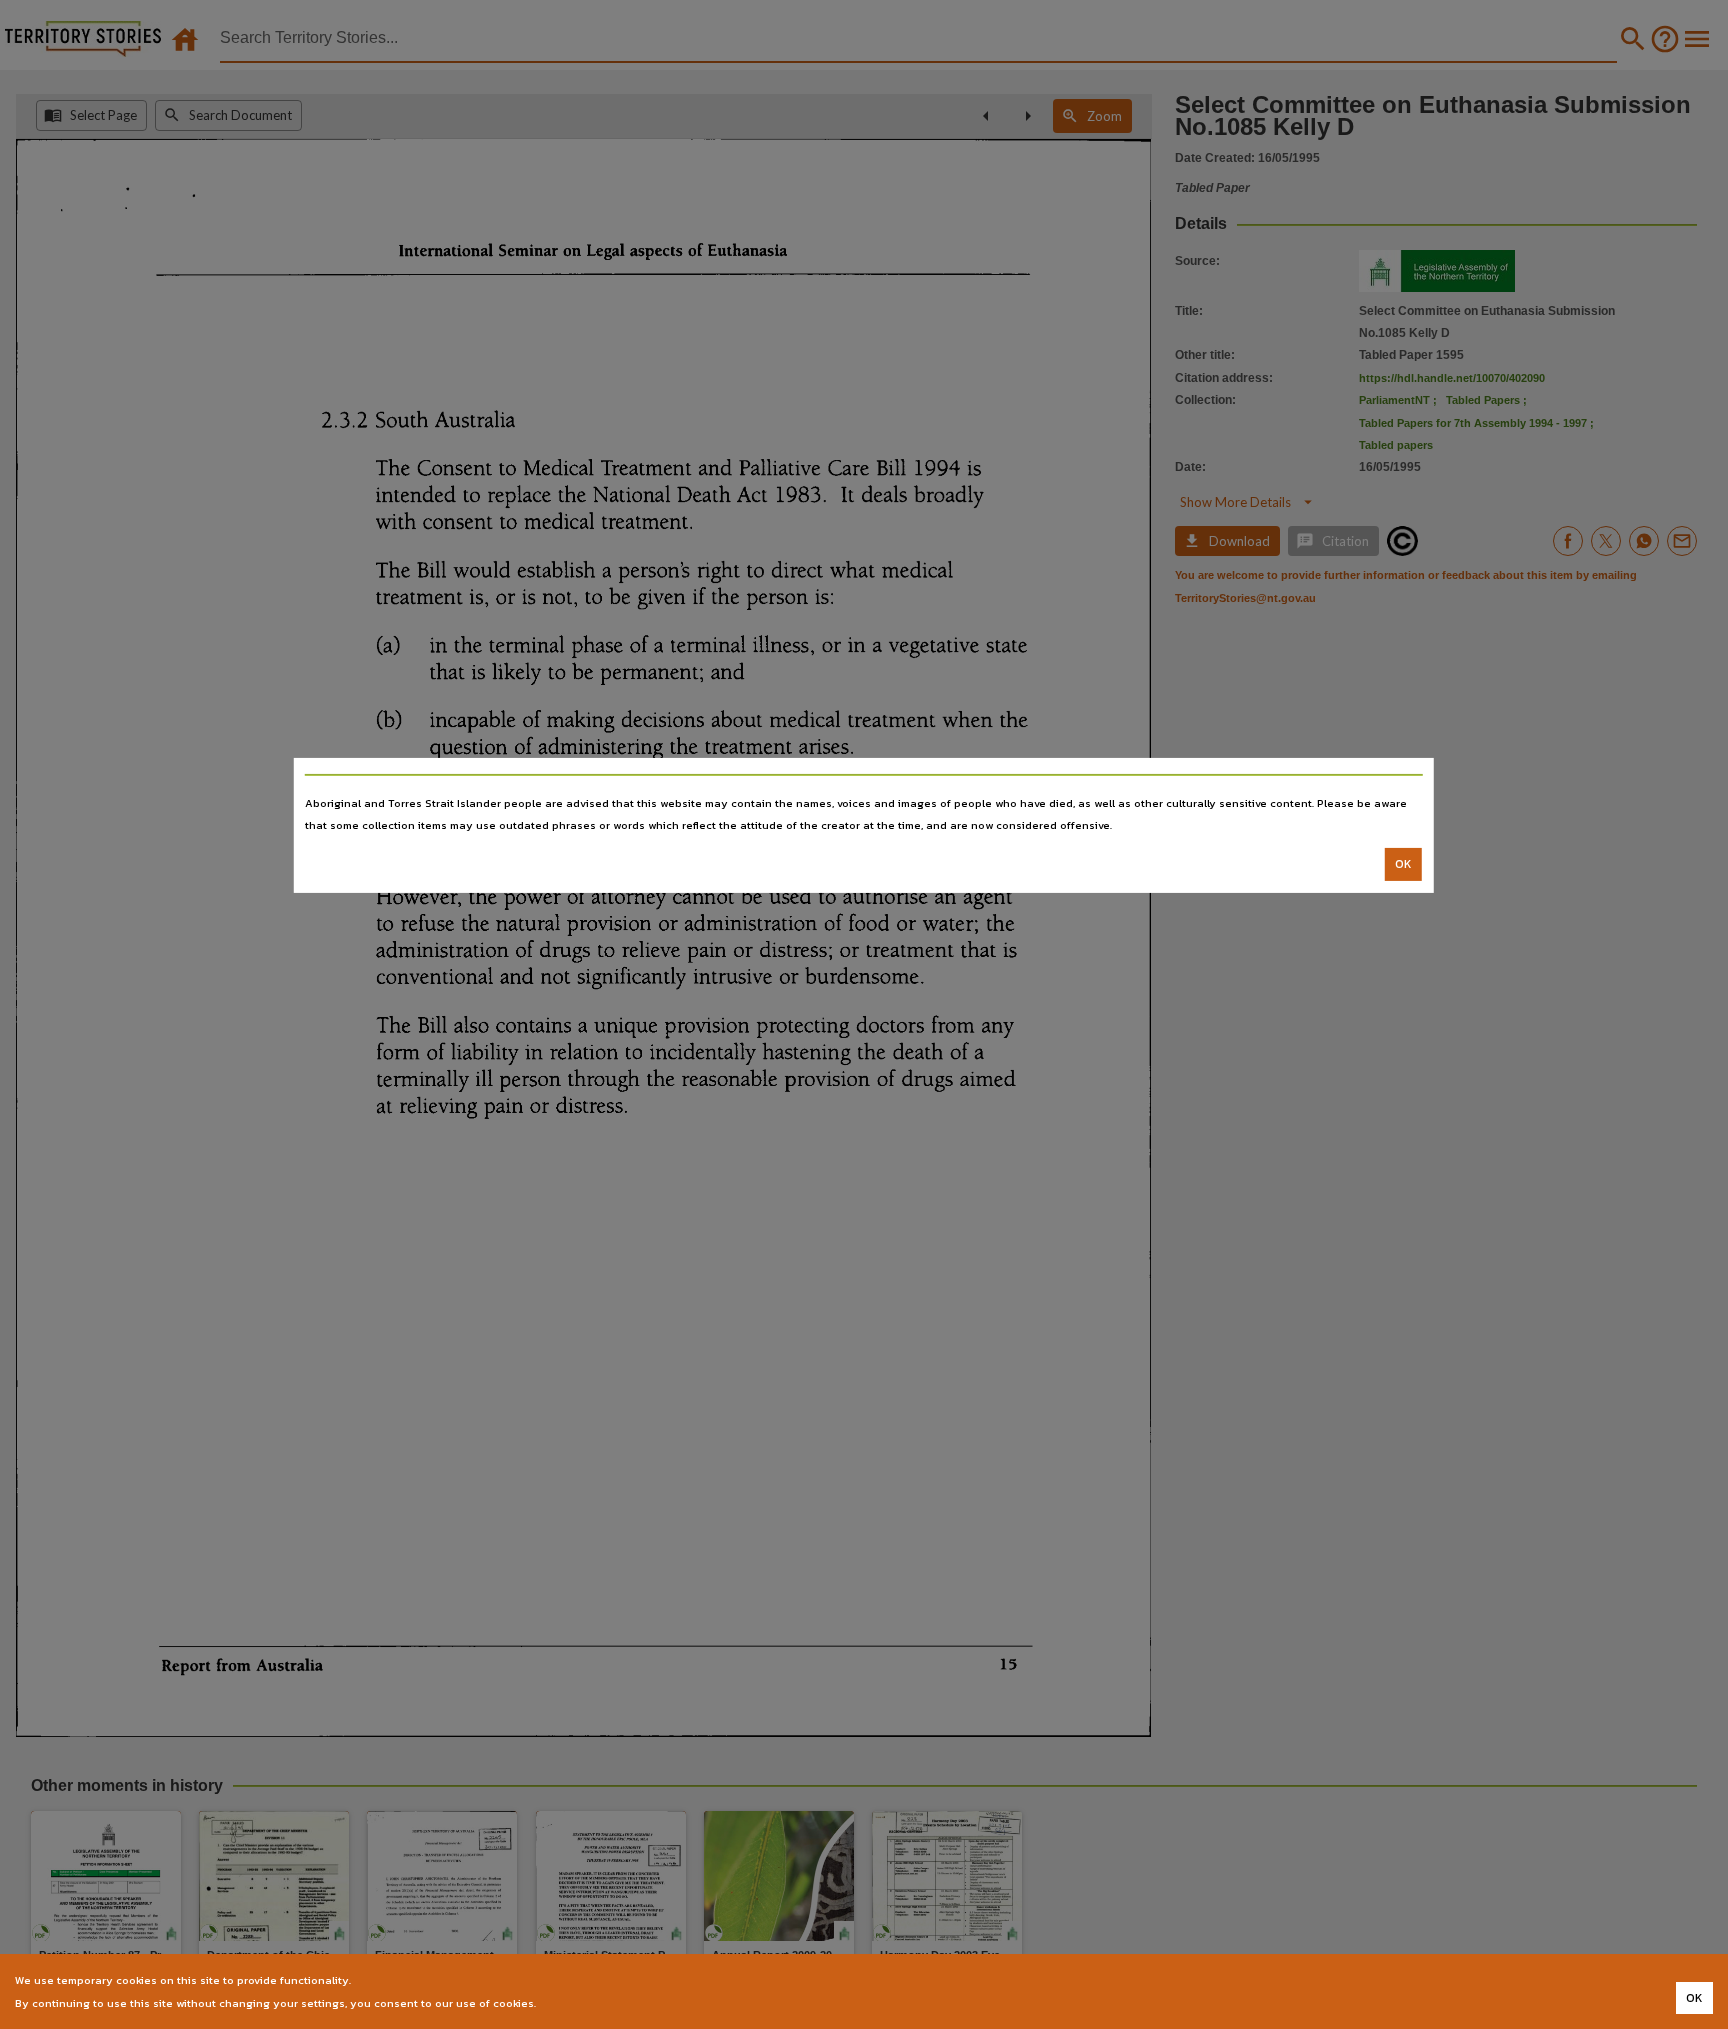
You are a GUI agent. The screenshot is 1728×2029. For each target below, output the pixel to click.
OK (1403, 864)
